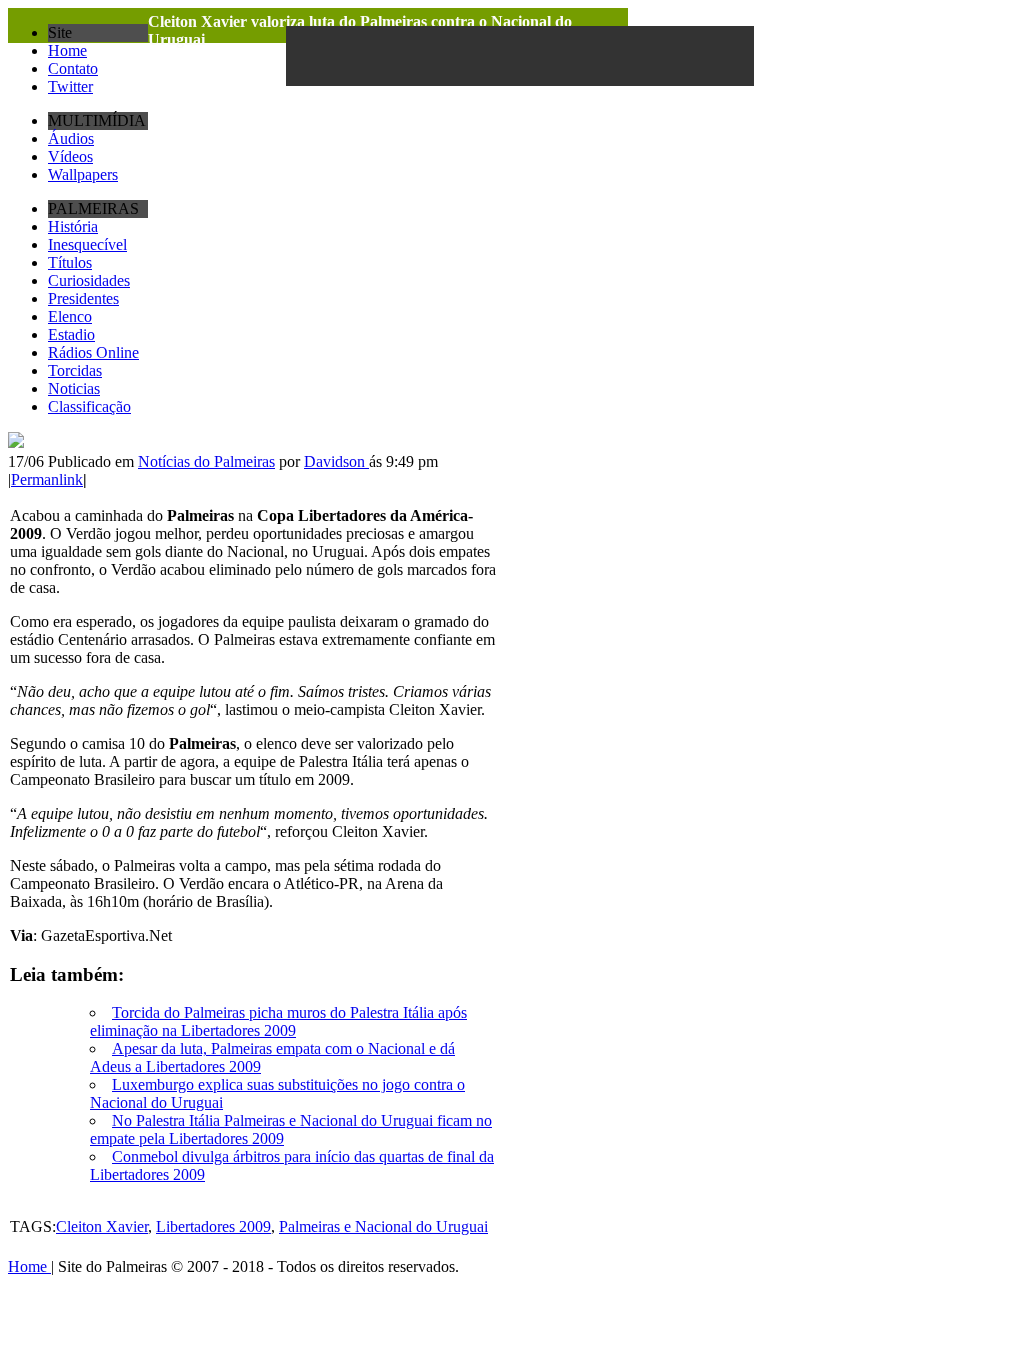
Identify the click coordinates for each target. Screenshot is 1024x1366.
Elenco (70, 316)
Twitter (70, 86)
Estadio (71, 334)
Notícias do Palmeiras (206, 461)
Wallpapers (83, 174)
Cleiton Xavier (102, 1226)
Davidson (336, 461)
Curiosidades (89, 280)
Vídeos (70, 156)
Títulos (70, 262)
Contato (73, 68)
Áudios (71, 138)
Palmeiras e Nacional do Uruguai (383, 1226)
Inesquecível (87, 244)
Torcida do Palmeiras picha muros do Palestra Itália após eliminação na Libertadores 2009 (278, 1021)
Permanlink (47, 479)
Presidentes (83, 298)
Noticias (74, 388)
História (73, 226)
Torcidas (75, 370)
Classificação (89, 406)
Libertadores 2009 (213, 1226)
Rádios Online (93, 352)
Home (67, 50)
